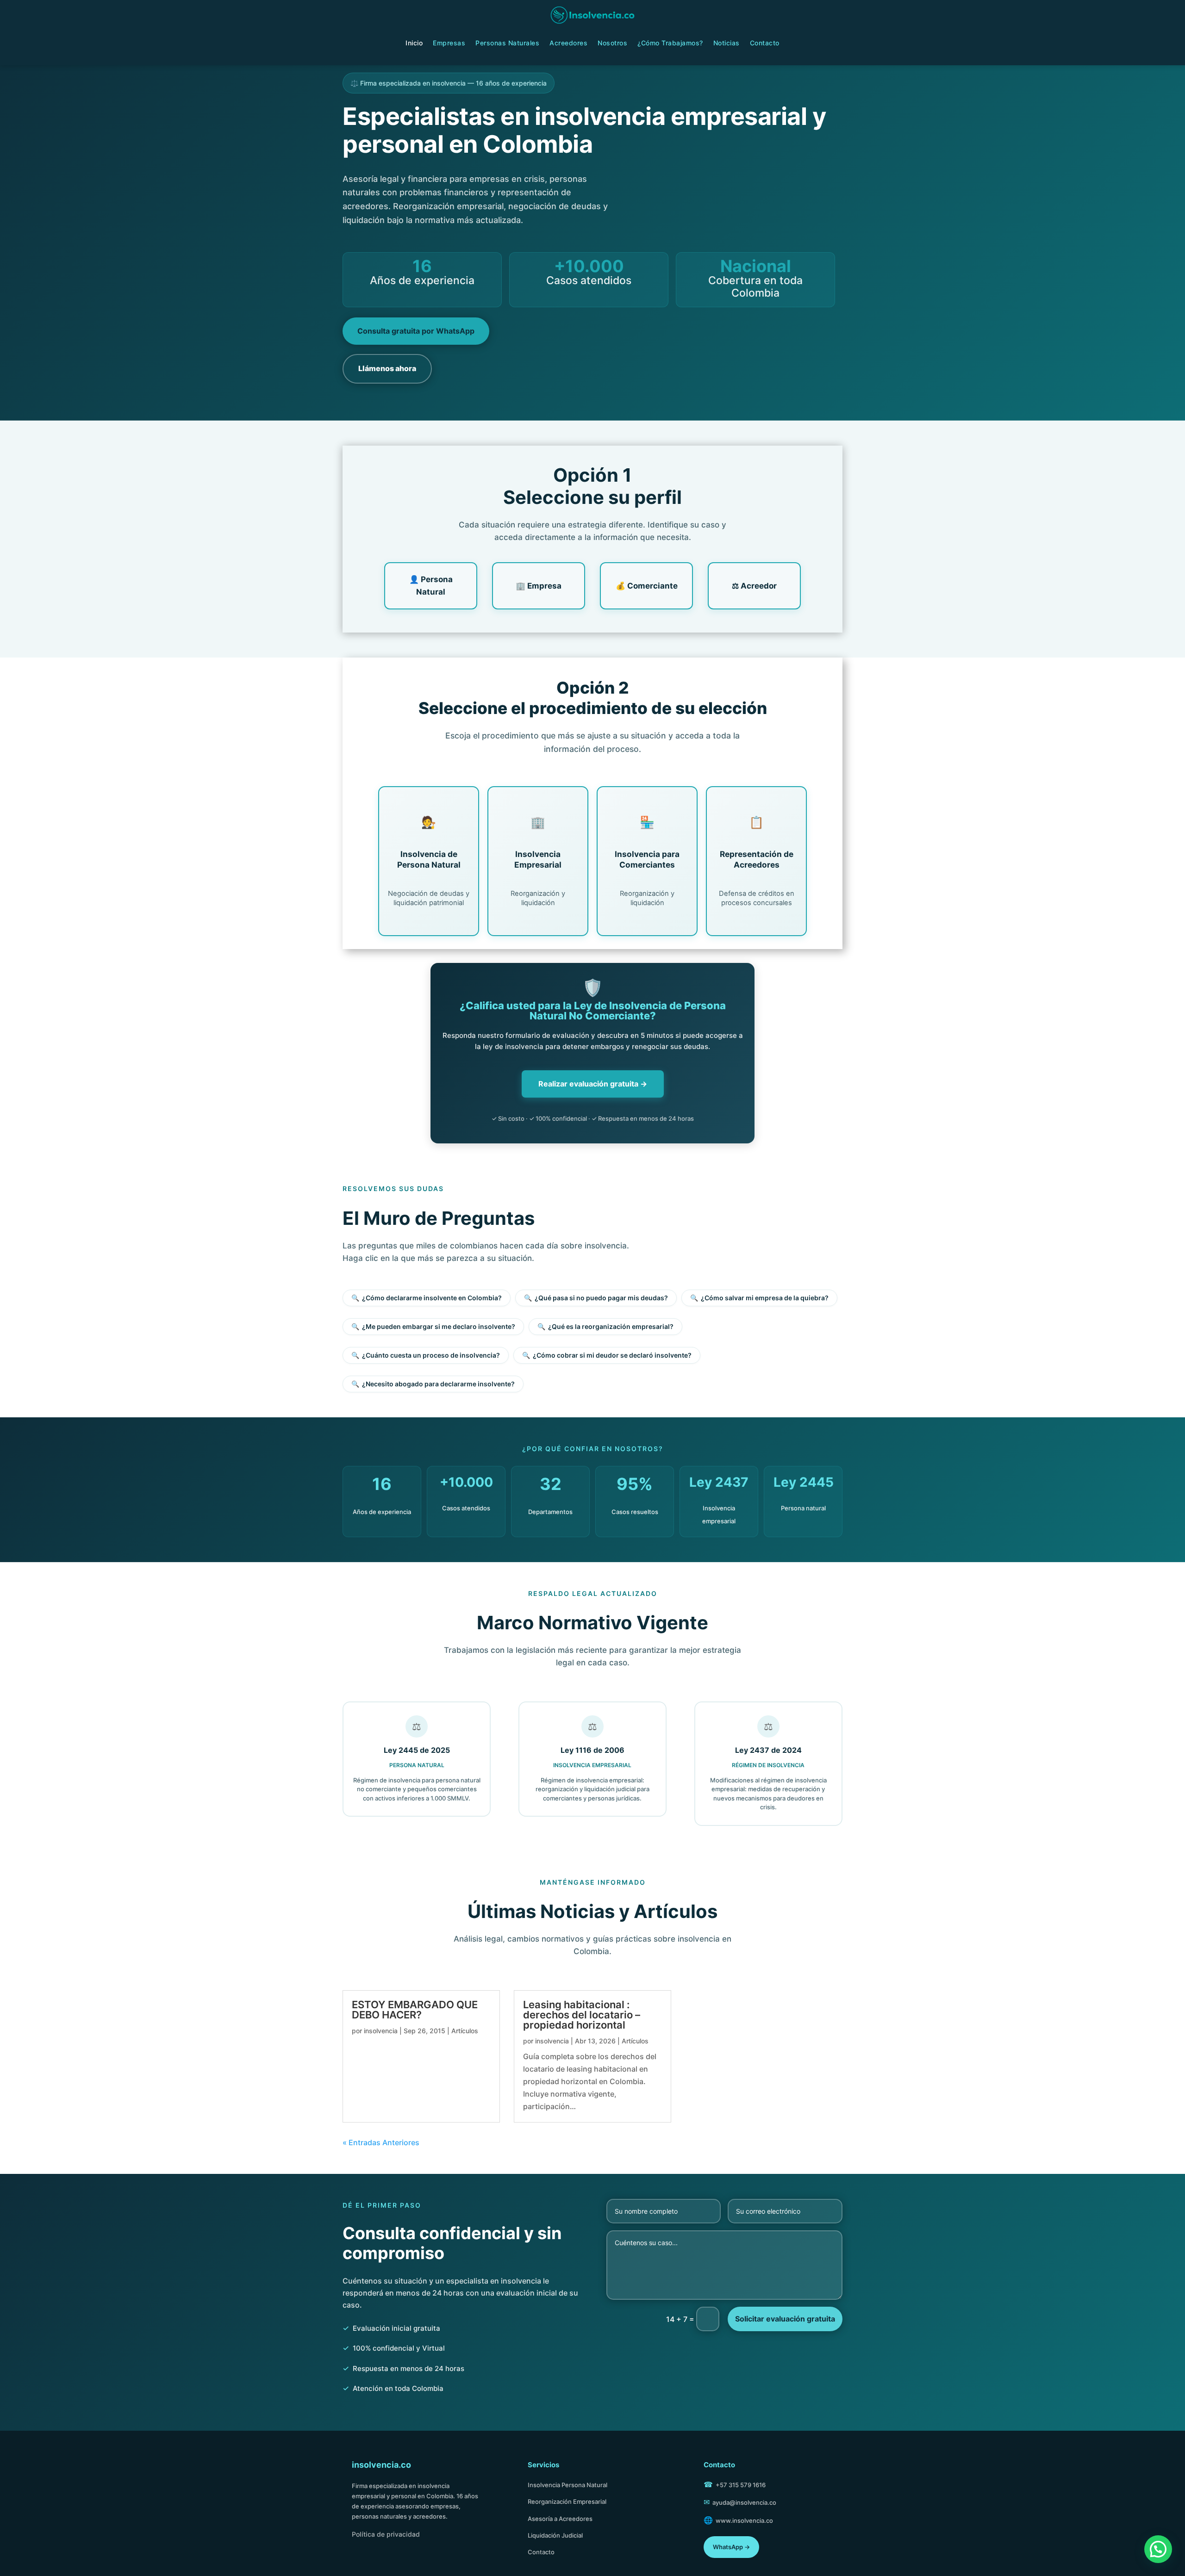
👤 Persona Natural (431, 586)
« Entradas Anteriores (381, 2142)
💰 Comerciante (647, 586)
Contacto (765, 43)
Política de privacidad (386, 2534)
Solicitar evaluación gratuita (785, 2319)
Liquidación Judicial (555, 2535)
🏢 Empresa (539, 586)
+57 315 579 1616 (741, 2485)
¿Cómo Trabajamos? (670, 43)
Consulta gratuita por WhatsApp (416, 331)
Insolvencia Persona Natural (568, 2485)
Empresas (449, 43)
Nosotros (612, 43)
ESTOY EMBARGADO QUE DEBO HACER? (415, 2010)
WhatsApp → (731, 2547)
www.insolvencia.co (744, 2520)
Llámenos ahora (387, 368)
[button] (1158, 2549)
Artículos (465, 2031)
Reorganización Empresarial (567, 2502)
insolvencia (381, 2031)
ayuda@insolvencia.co (744, 2502)
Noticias (727, 43)
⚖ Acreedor (754, 586)
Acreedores (568, 43)
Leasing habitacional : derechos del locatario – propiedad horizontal (582, 2015)
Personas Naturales (507, 43)
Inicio (414, 43)
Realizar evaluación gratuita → (593, 1084)
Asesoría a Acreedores (560, 2519)
